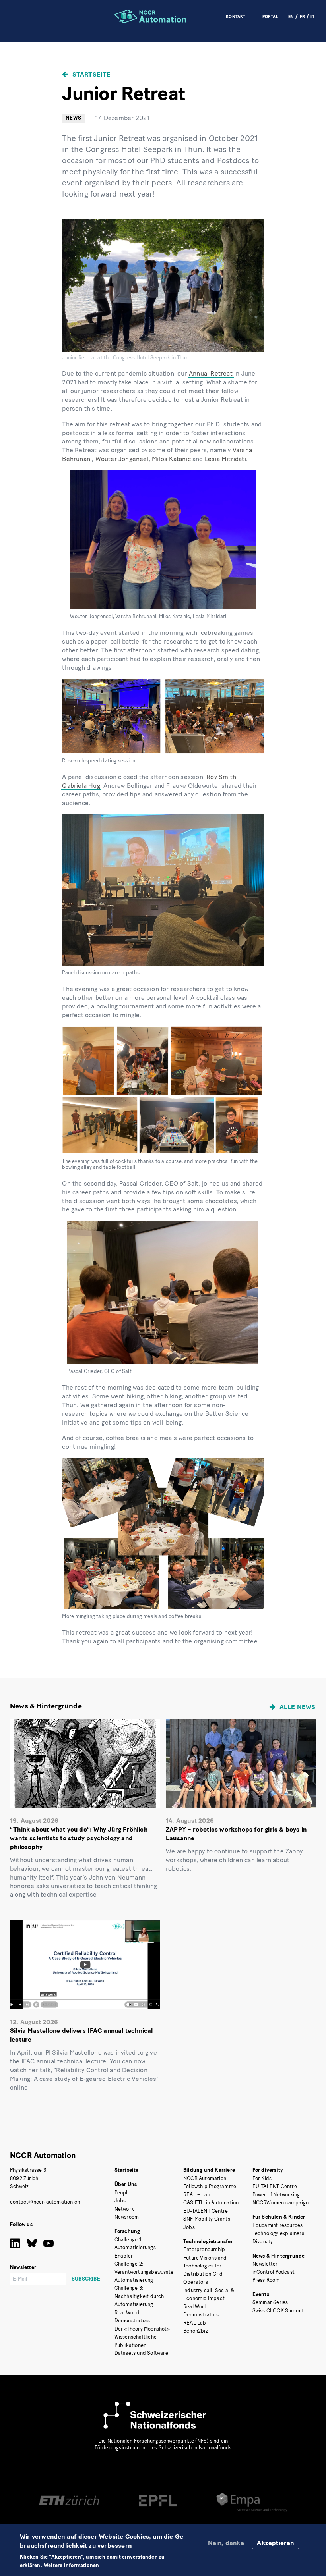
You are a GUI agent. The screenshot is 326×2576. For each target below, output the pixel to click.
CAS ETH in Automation (211, 2203)
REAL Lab (195, 2323)
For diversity (268, 2170)
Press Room (266, 2280)
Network (124, 2209)
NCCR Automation (43, 2155)
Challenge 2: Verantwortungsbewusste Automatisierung (144, 2272)
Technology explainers (278, 2233)
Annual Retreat (211, 373)
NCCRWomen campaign (281, 2203)
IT (312, 17)
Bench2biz (196, 2331)
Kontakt (236, 17)
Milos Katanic (171, 459)
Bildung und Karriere (209, 2170)
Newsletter (265, 2264)
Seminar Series (270, 2302)
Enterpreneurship (204, 2249)
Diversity (263, 2241)
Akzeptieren (275, 2543)
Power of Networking (276, 2195)
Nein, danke (226, 2543)
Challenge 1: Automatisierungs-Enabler (136, 2248)
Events (261, 2294)
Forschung (127, 2231)
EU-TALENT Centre (206, 2211)
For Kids (262, 2178)
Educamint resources (278, 2225)
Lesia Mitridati (225, 459)
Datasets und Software (141, 2353)
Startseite (91, 74)
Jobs (120, 2201)
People (122, 2193)
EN (291, 17)
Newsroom (127, 2217)
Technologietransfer (208, 2241)
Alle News (298, 1707)
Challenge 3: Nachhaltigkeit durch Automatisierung (139, 2296)
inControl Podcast (274, 2272)
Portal (270, 17)
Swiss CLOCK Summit (278, 2311)
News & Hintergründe (279, 2256)
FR (302, 17)
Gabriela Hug (81, 786)
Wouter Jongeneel (122, 459)
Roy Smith (221, 777)
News (73, 118)
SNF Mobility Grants (207, 2219)
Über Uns (126, 2184)
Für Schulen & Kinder (279, 2217)
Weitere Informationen (71, 2566)
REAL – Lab (197, 2195)
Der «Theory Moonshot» (142, 2329)
